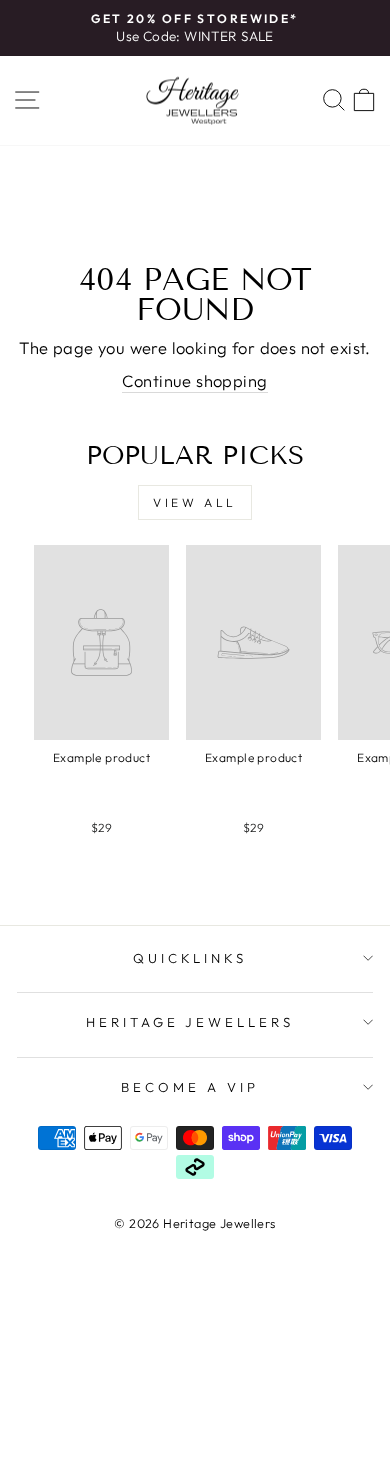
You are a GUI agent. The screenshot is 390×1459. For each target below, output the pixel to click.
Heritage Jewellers (190, 1022)
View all (195, 502)
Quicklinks (190, 958)
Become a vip (190, 1087)
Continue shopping (194, 380)
